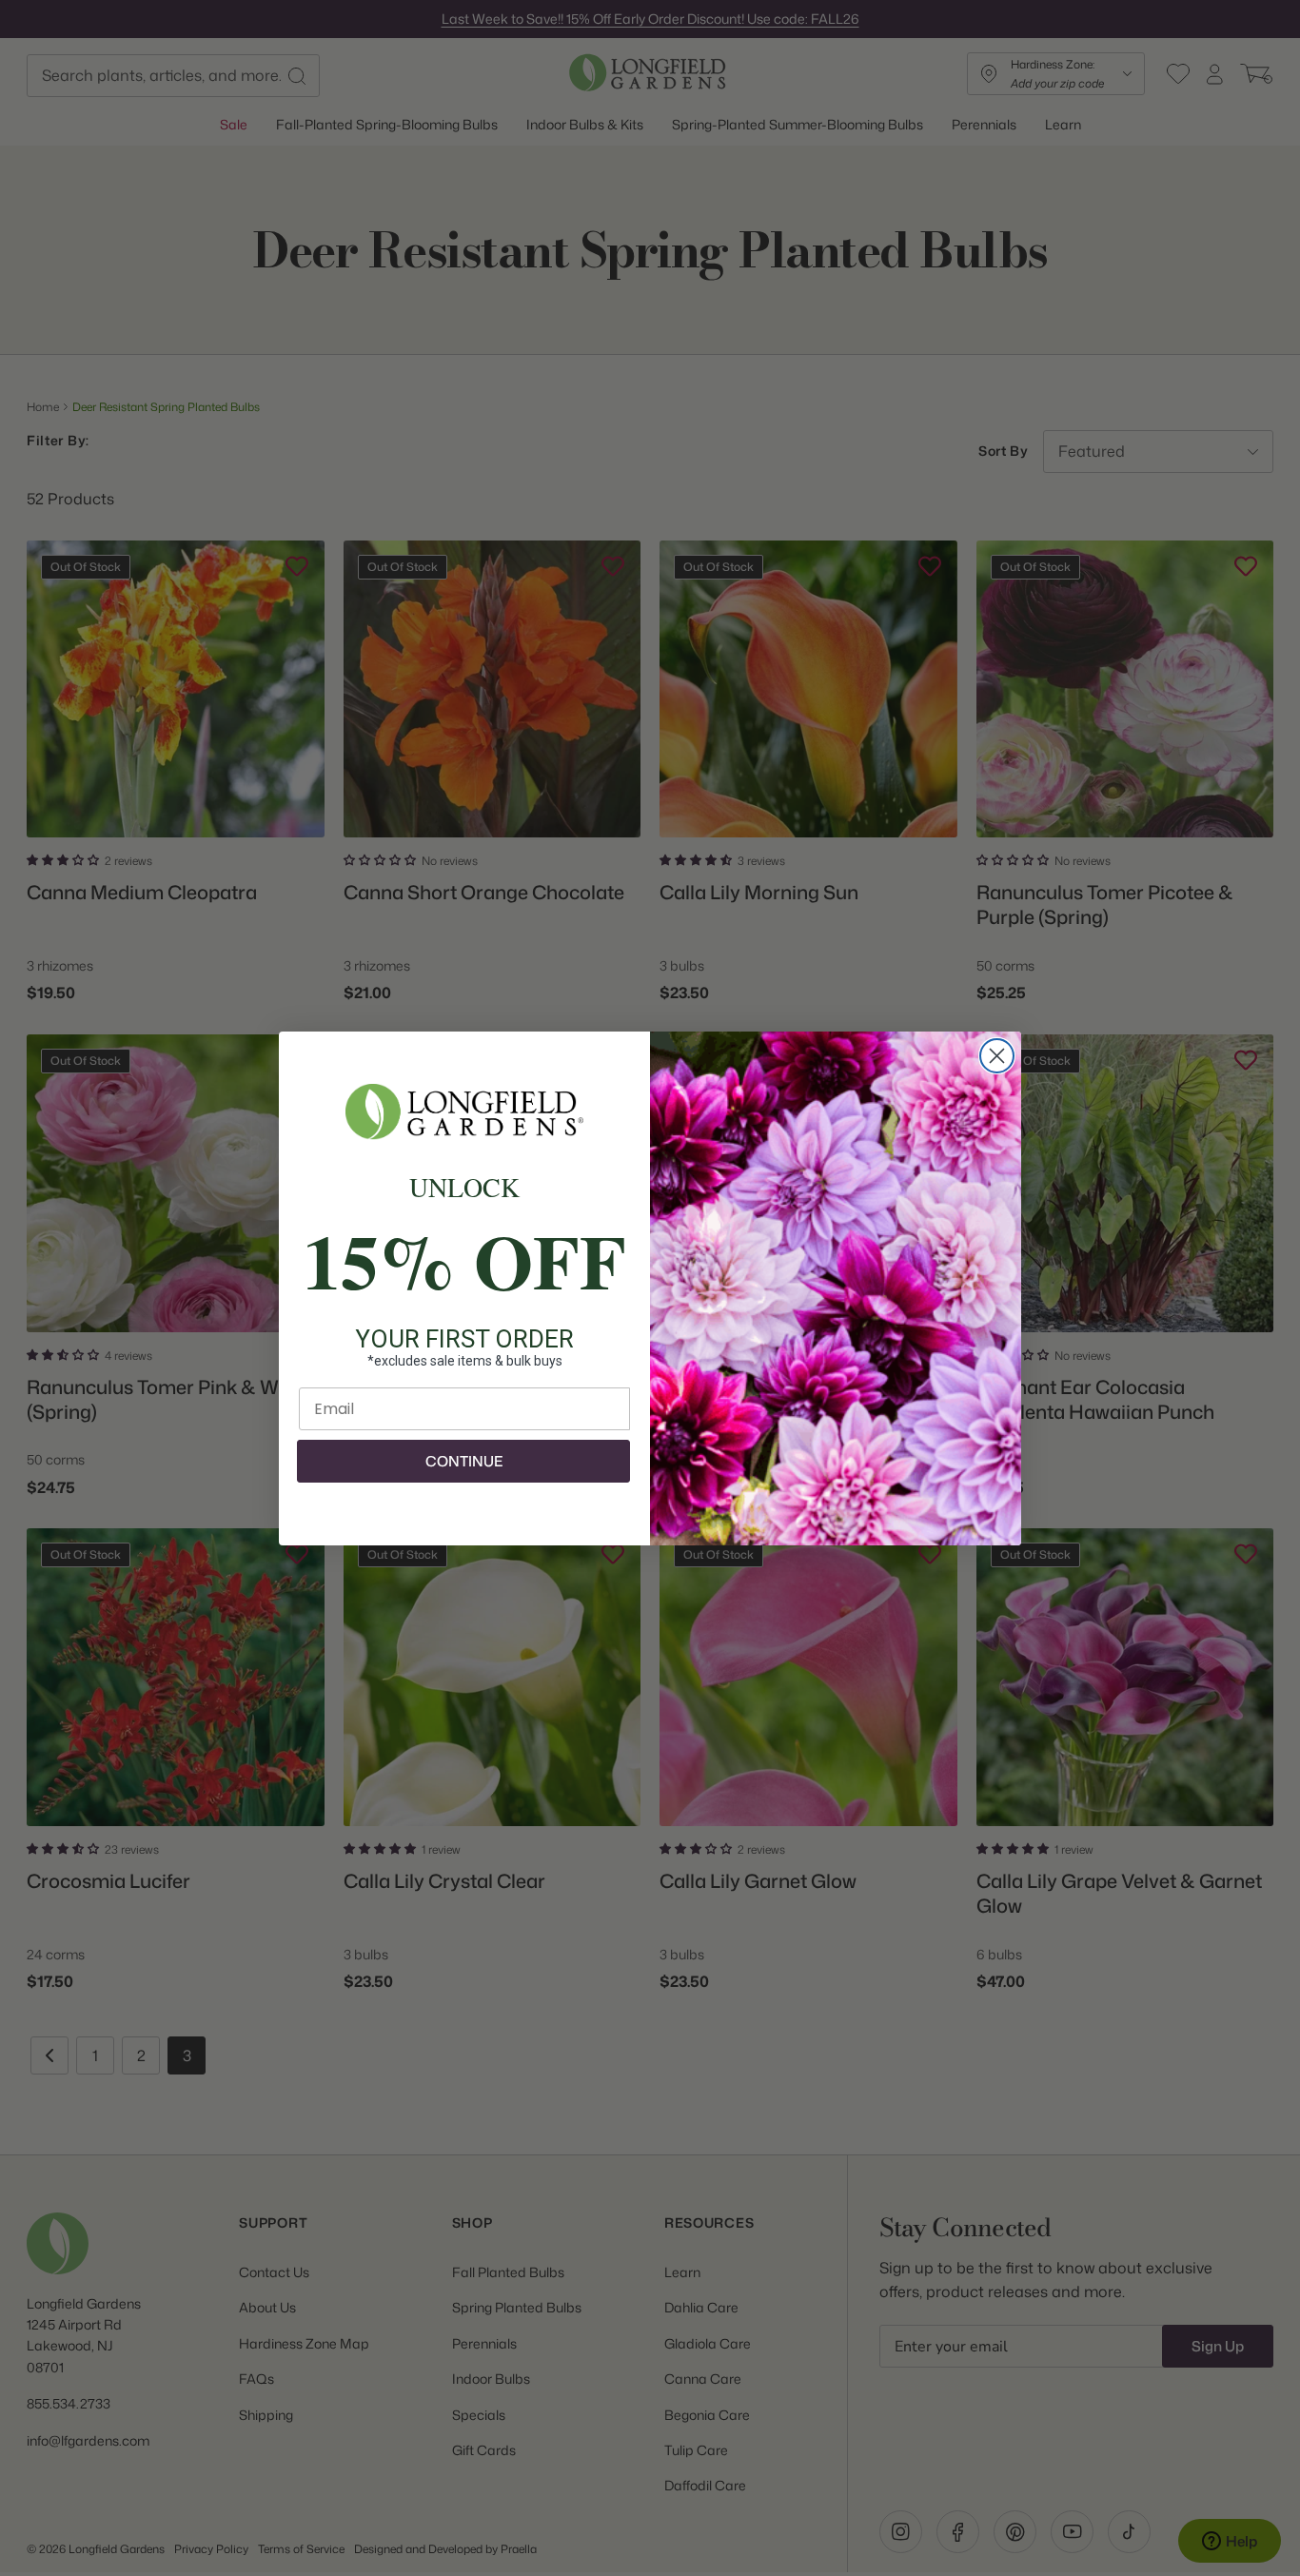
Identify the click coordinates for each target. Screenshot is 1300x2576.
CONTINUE (464, 1461)
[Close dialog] (997, 1056)
